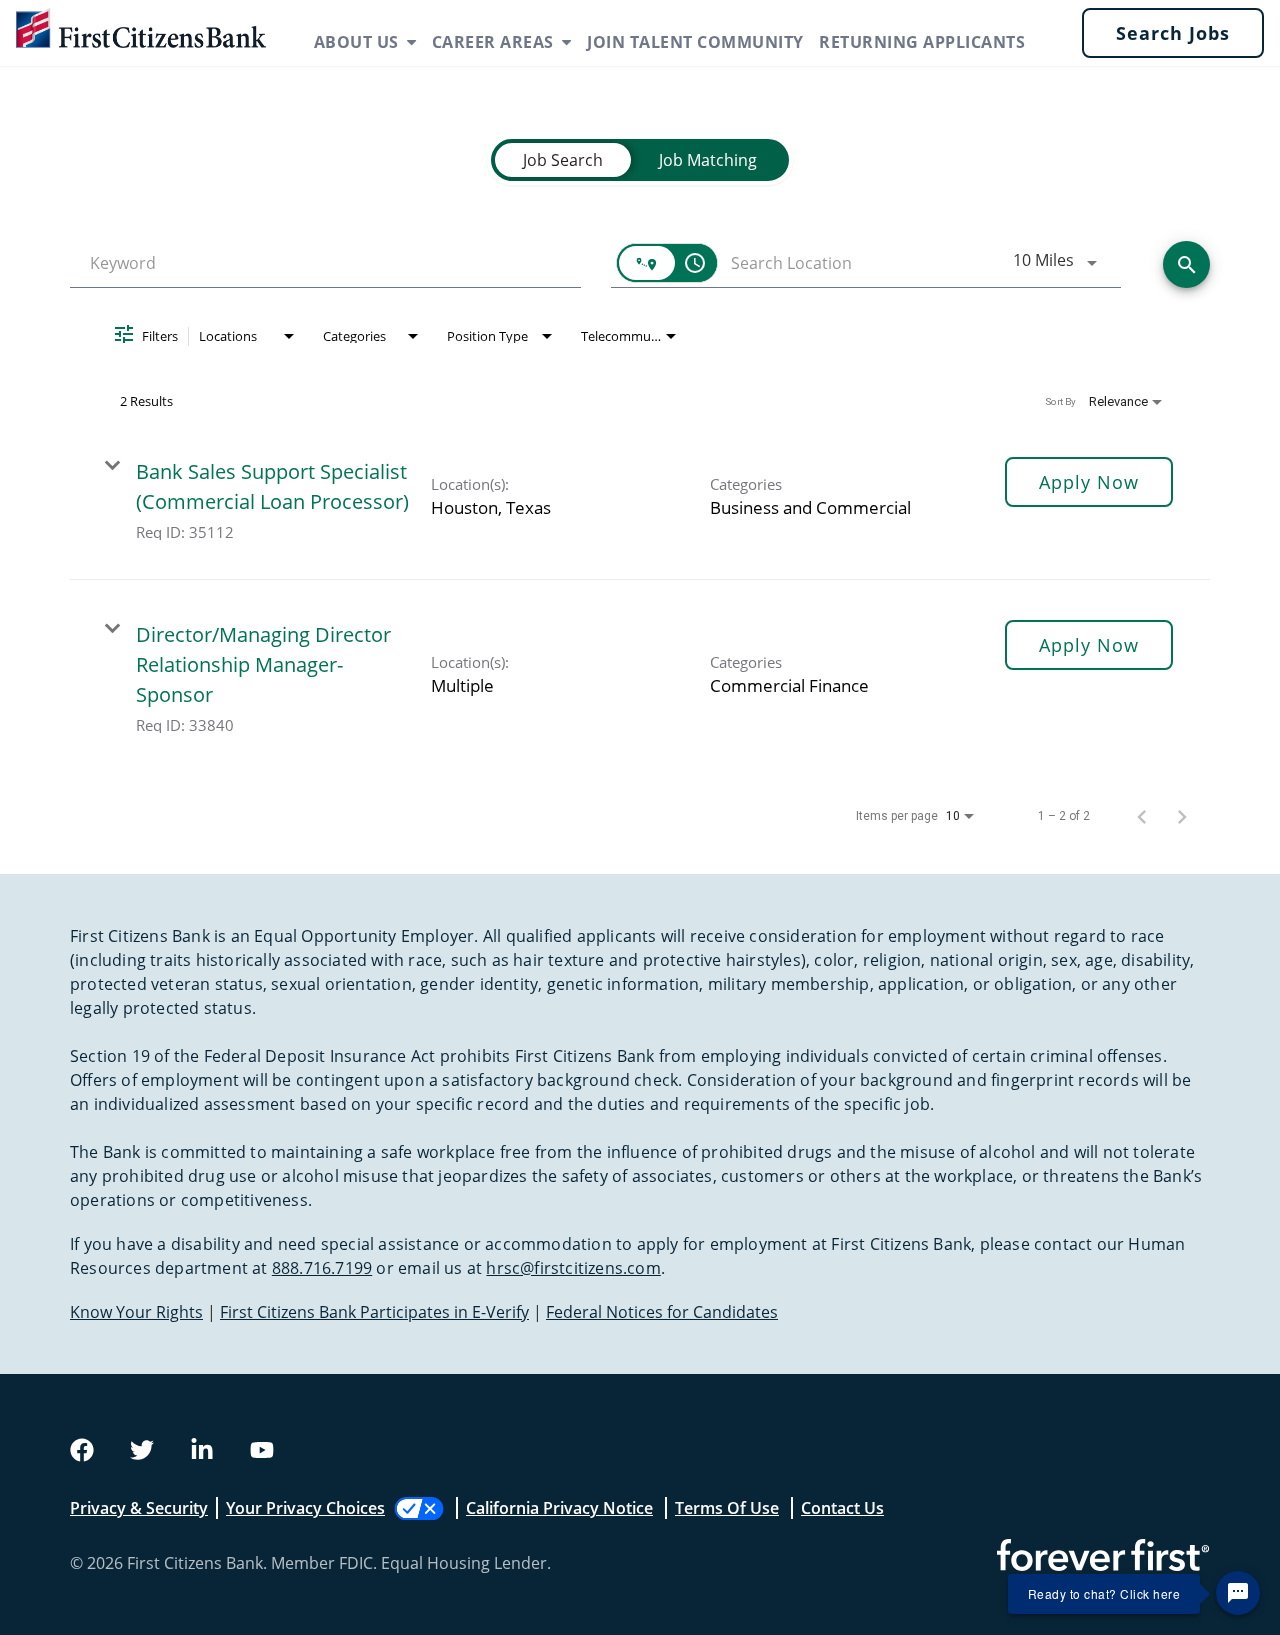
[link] (640, 498)
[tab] (563, 160)
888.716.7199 (322, 1268)
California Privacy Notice (559, 1508)
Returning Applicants (922, 42)
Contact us (842, 1508)
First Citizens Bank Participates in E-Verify (374, 1312)
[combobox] (325, 263)
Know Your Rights (136, 1312)
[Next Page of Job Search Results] (1182, 816)
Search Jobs (1173, 33)
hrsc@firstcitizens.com (573, 1268)
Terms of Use (727, 1508)
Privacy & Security (139, 1508)
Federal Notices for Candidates (662, 1312)
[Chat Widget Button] (1238, 1593)
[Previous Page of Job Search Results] (1142, 816)
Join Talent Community (695, 42)
